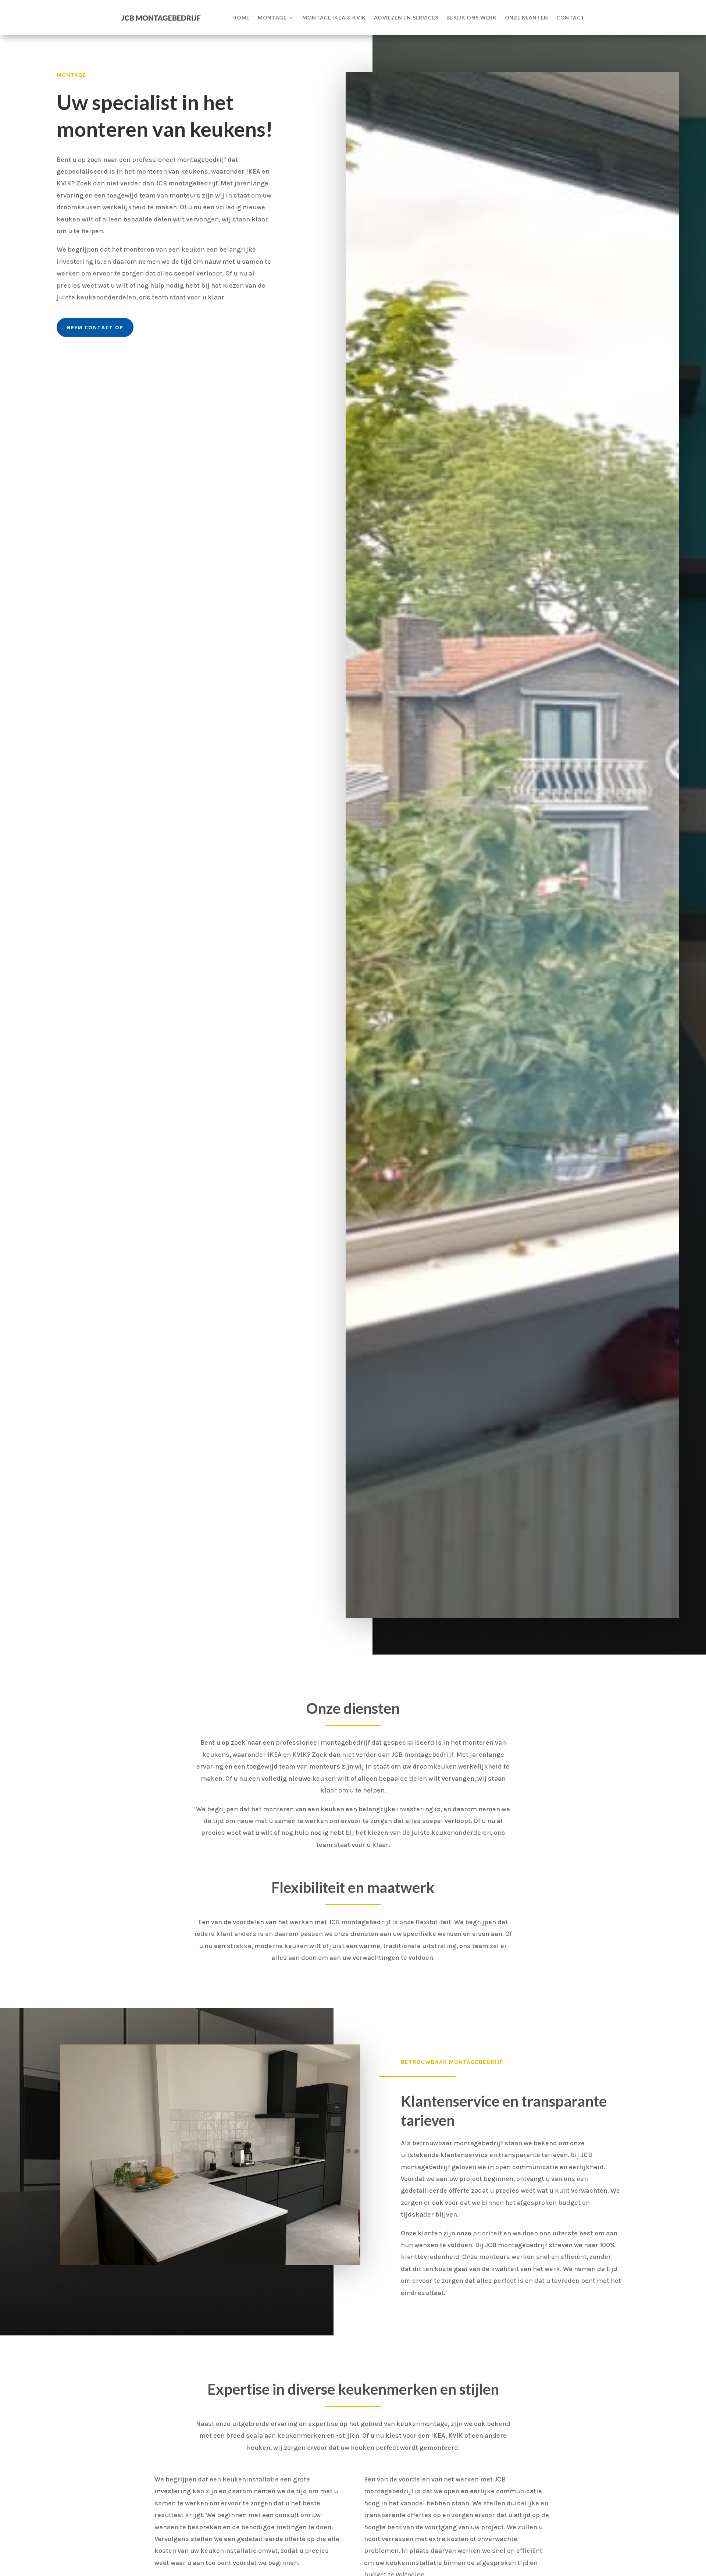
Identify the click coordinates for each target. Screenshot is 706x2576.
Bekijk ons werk (472, 17)
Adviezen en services (406, 17)
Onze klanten (527, 17)
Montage (272, 17)
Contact (570, 17)
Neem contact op (95, 327)
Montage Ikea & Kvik (334, 17)
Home (241, 17)
